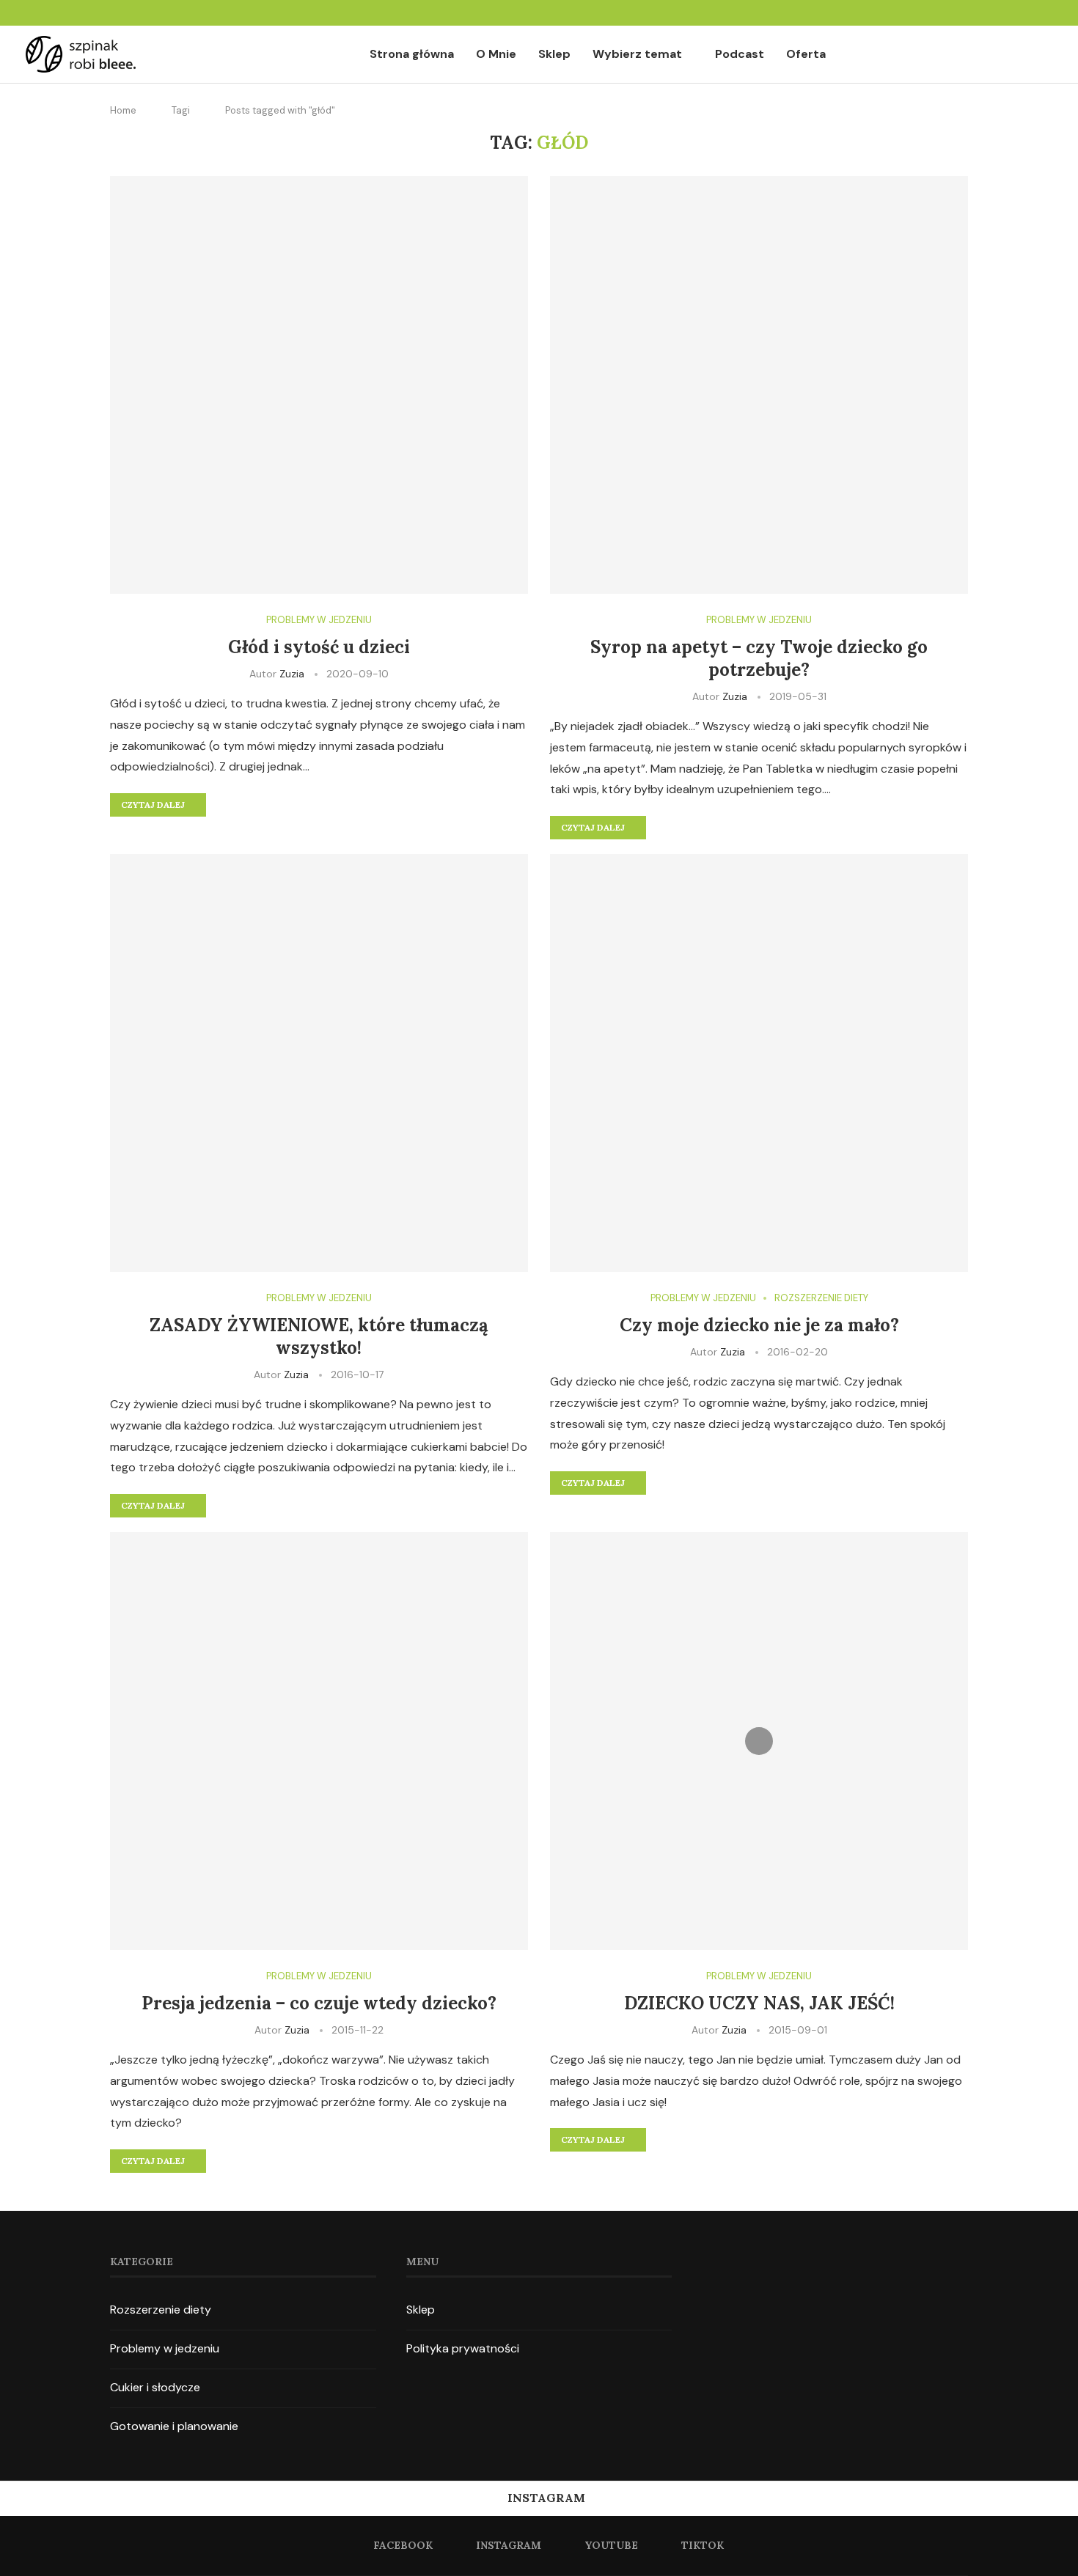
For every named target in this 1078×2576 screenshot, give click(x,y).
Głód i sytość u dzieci (319, 647)
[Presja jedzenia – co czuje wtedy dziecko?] (319, 1741)
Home (123, 110)
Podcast (740, 54)
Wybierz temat (637, 54)
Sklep (554, 54)
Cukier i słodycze (155, 2387)
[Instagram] (1012, 13)
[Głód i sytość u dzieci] (319, 385)
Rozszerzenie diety (161, 2310)
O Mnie (496, 54)
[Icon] (759, 1741)
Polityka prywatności (463, 2348)
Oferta (806, 54)
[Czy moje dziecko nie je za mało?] (759, 1063)
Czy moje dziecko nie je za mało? (759, 1325)
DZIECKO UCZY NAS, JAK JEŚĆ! (759, 2003)
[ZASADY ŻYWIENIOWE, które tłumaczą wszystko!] (319, 1063)
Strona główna (412, 54)
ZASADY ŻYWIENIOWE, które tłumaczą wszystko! (319, 1336)
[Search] (1045, 55)
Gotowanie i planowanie (174, 2426)
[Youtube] (1030, 13)
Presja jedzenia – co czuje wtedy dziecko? (319, 2003)
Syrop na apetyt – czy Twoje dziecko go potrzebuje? (759, 658)
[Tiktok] (1047, 13)
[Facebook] (994, 13)
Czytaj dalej (153, 805)
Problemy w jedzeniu (165, 2348)
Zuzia (292, 674)
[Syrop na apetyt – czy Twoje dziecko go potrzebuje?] (759, 385)
